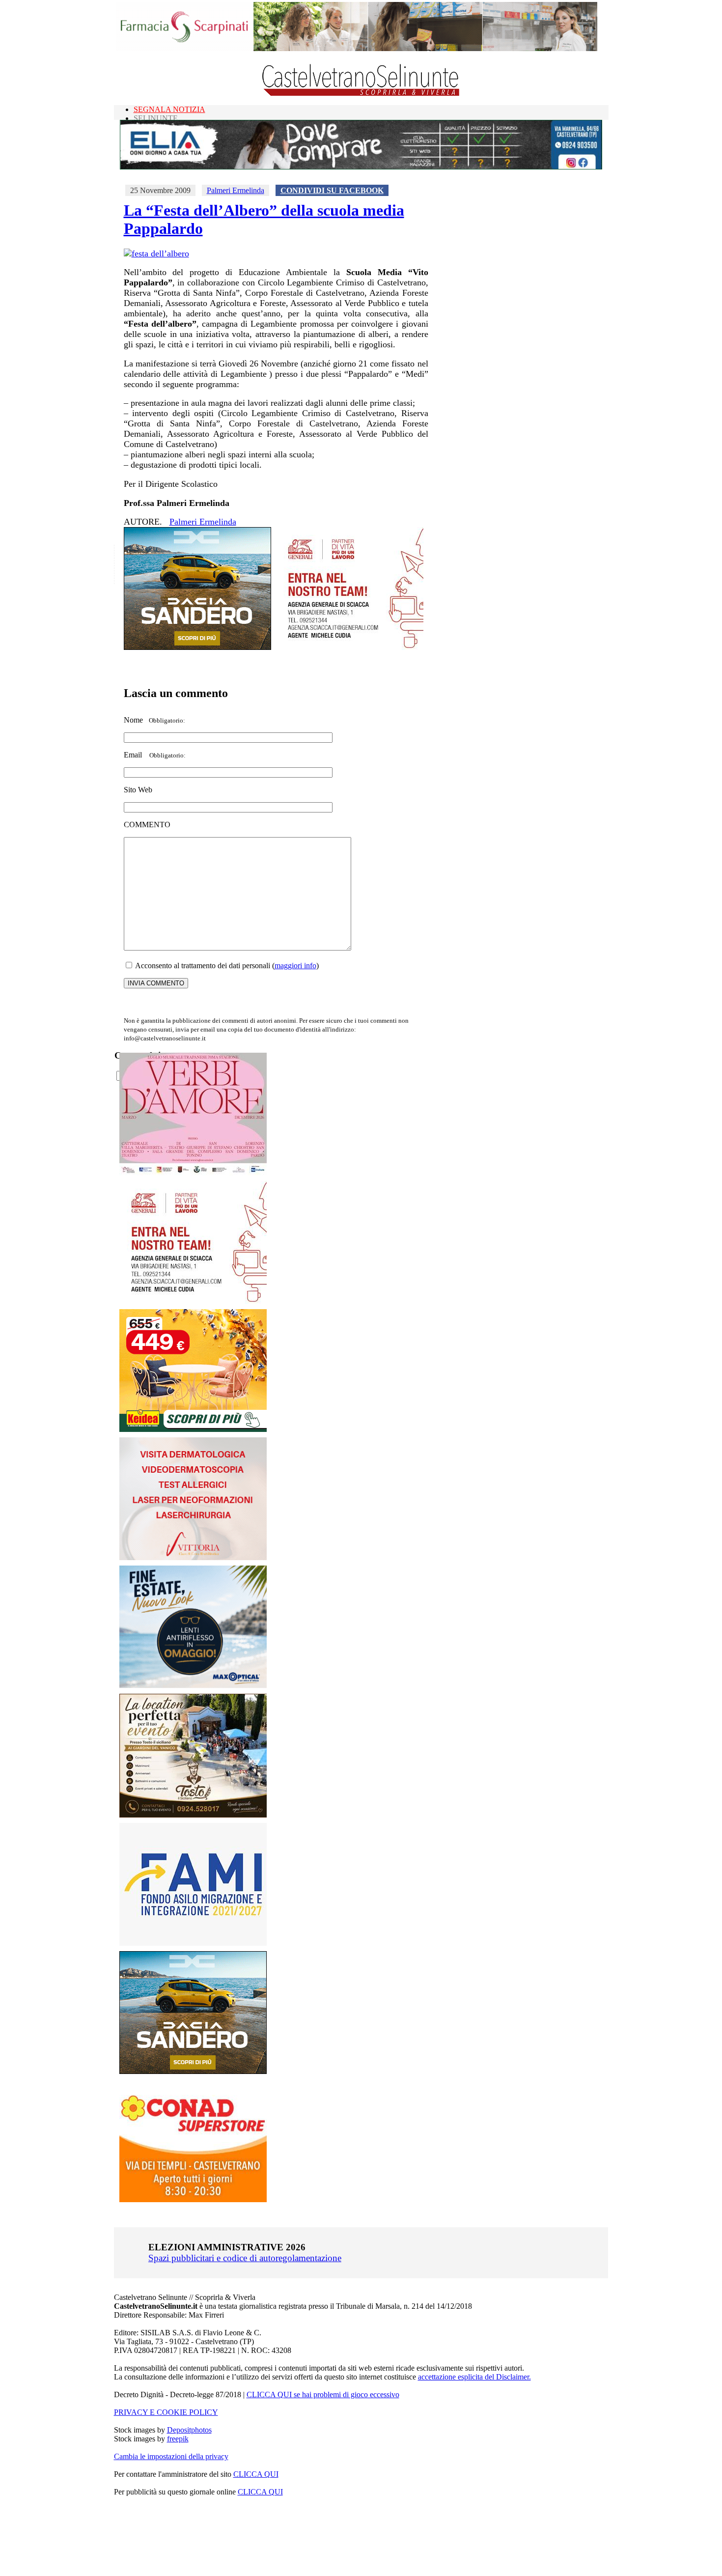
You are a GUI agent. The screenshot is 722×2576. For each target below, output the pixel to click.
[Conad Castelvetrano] (193, 2199)
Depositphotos (189, 2430)
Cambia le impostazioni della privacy (171, 2456)
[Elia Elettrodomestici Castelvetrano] (361, 167)
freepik (178, 2439)
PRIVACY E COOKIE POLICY (166, 2412)
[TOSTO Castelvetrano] (194, 1815)
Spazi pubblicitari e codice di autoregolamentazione (245, 2258)
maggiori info (295, 966)
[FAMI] (193, 1943)
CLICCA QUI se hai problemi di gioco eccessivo (323, 2394)
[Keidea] (193, 1429)
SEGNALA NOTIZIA (169, 109)
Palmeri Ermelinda (236, 190)
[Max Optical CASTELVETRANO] (193, 1686)
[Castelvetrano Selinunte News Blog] (361, 94)
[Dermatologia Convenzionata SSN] (193, 1557)
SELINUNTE (156, 118)
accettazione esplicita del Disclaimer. (474, 2377)
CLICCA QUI (256, 2474)
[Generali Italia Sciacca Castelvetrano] (350, 647)
